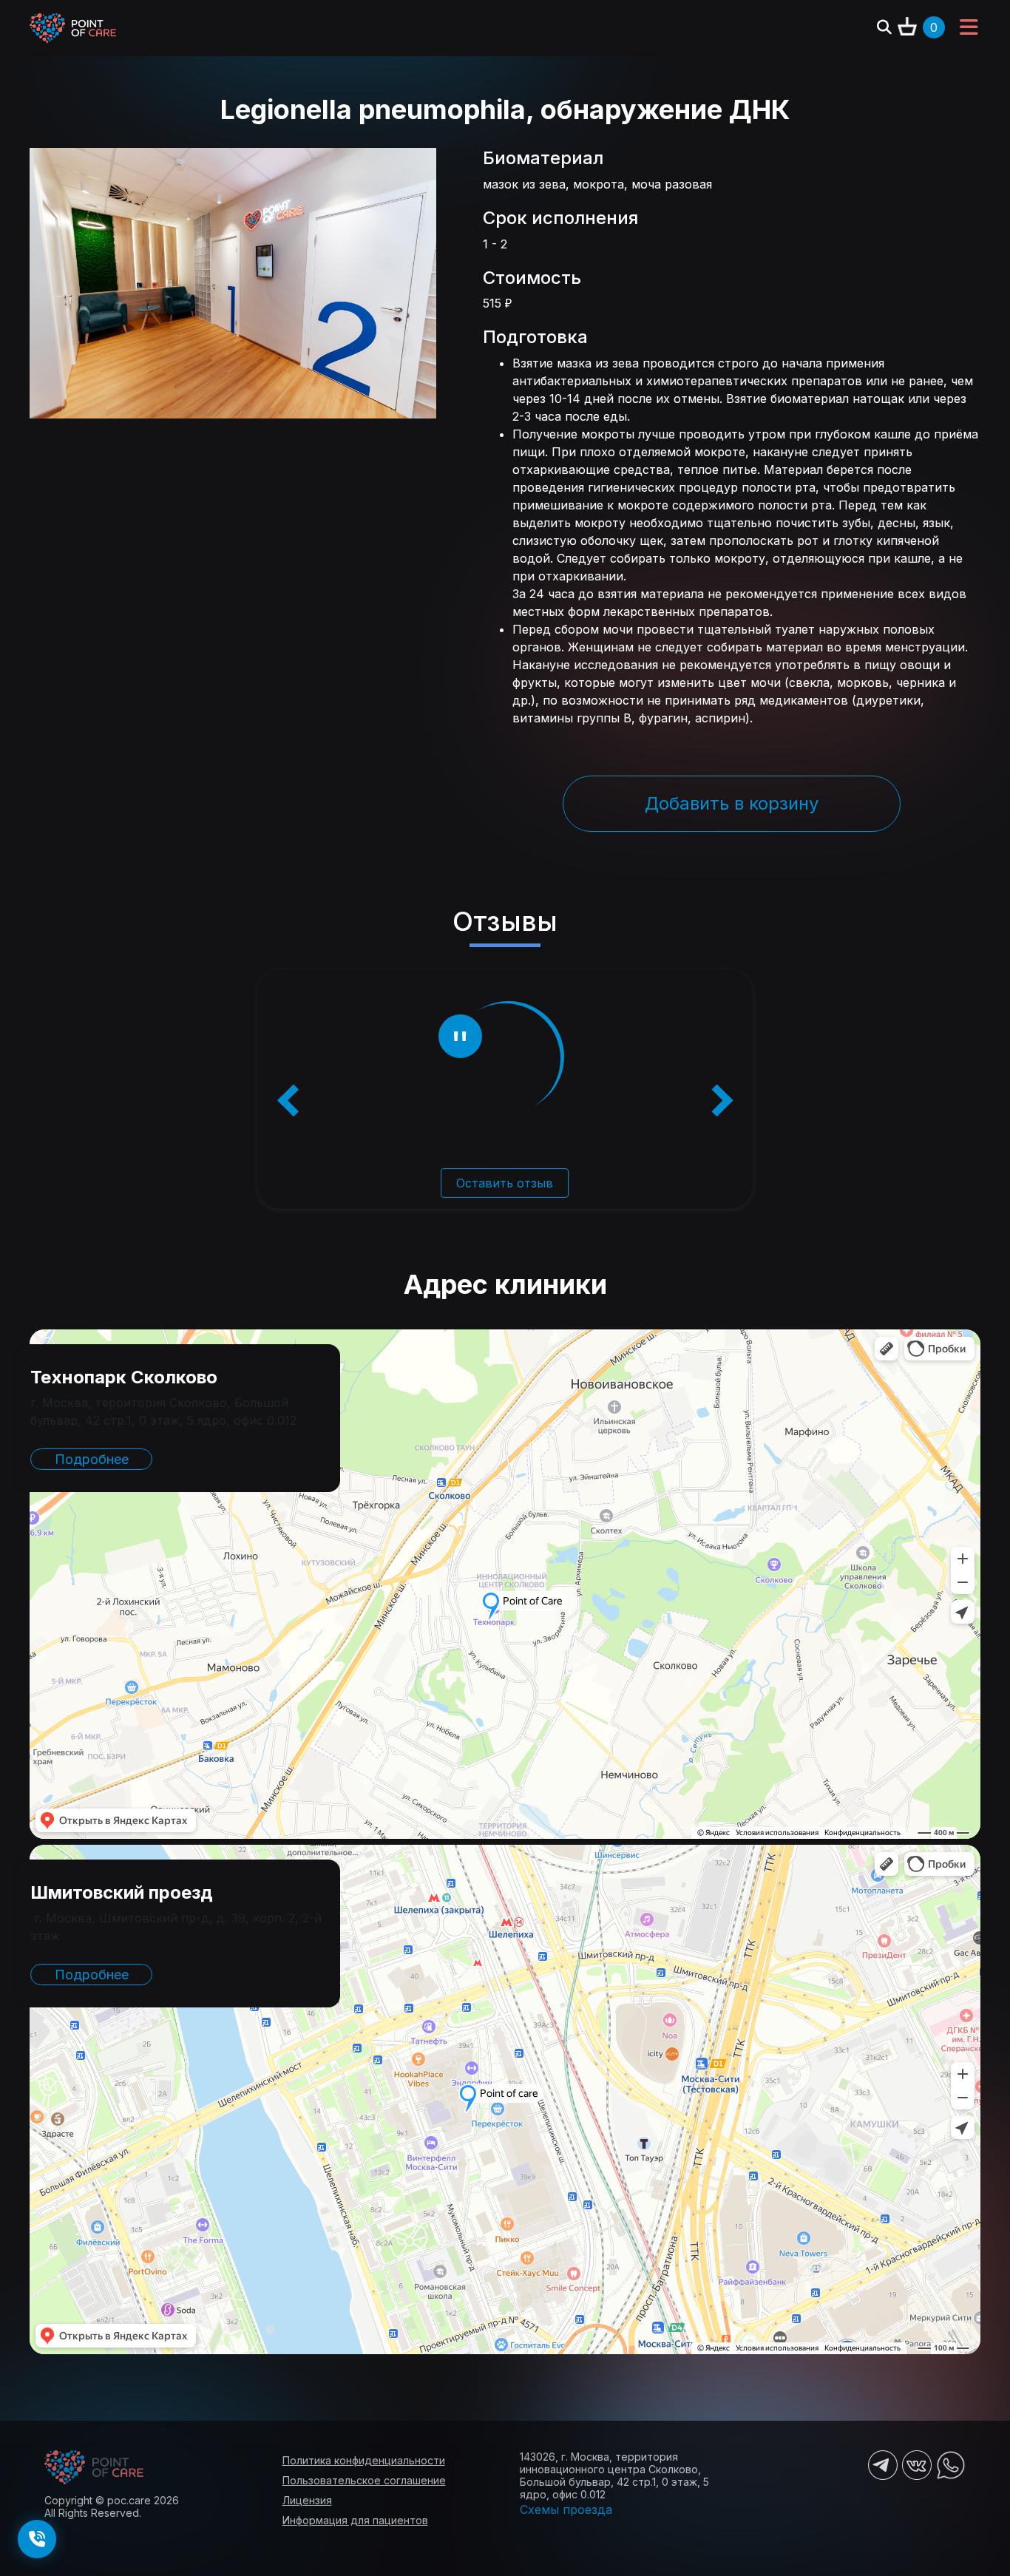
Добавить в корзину (732, 803)
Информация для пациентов (355, 2520)
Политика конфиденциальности (364, 2460)
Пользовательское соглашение (364, 2480)
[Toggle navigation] (969, 28)
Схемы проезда (566, 2509)
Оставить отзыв (505, 1183)
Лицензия (307, 2500)
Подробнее (92, 1459)
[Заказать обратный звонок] (37, 2539)
